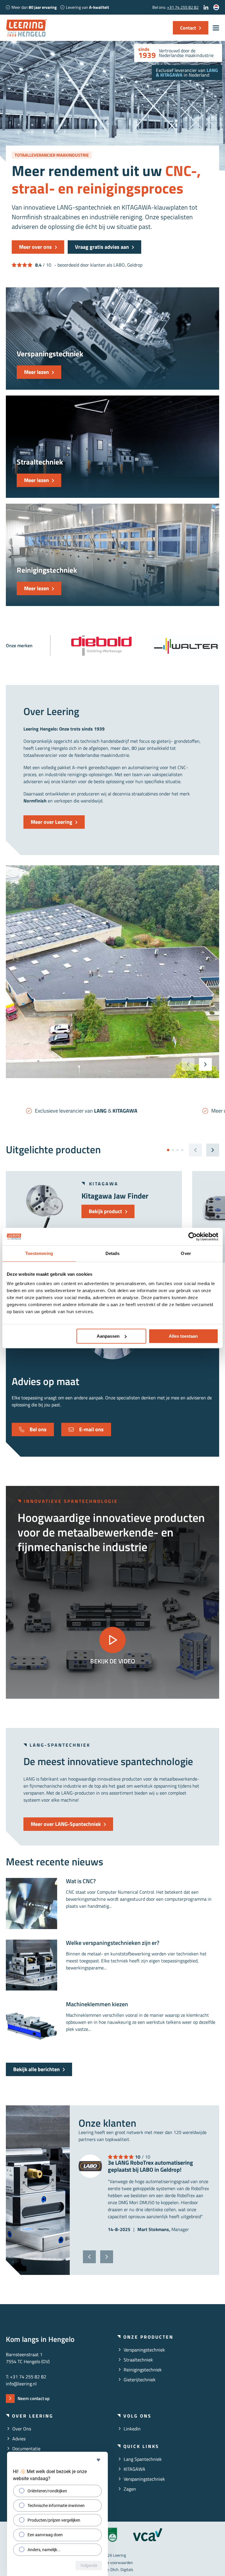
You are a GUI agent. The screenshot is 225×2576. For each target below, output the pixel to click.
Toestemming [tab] (39, 1253)
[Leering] (26, 28)
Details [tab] (113, 1253)
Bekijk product (105, 1211)
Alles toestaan (183, 1336)
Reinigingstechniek (143, 2370)
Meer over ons (35, 247)
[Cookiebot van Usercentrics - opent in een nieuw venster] (193, 1237)
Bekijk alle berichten (36, 2069)
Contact (188, 28)
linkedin (132, 2429)
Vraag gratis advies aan (102, 247)
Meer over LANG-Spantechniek (66, 1824)
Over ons (22, 2429)
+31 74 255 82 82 (183, 7)
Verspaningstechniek (144, 2350)
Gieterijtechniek (140, 2380)
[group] (101, 645)
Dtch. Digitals (122, 2569)
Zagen (130, 2489)
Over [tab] (186, 1253)
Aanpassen (108, 1336)
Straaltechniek (138, 2360)
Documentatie (26, 2449)
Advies (19, 2439)
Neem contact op (34, 2398)
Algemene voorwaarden (112, 2562)
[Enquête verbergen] (98, 2460)
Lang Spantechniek (143, 2459)
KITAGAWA (134, 2469)
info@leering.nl (21, 2384)
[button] (205, 1064)
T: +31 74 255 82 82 (26, 2377)
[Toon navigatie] (216, 28)
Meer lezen (36, 372)
